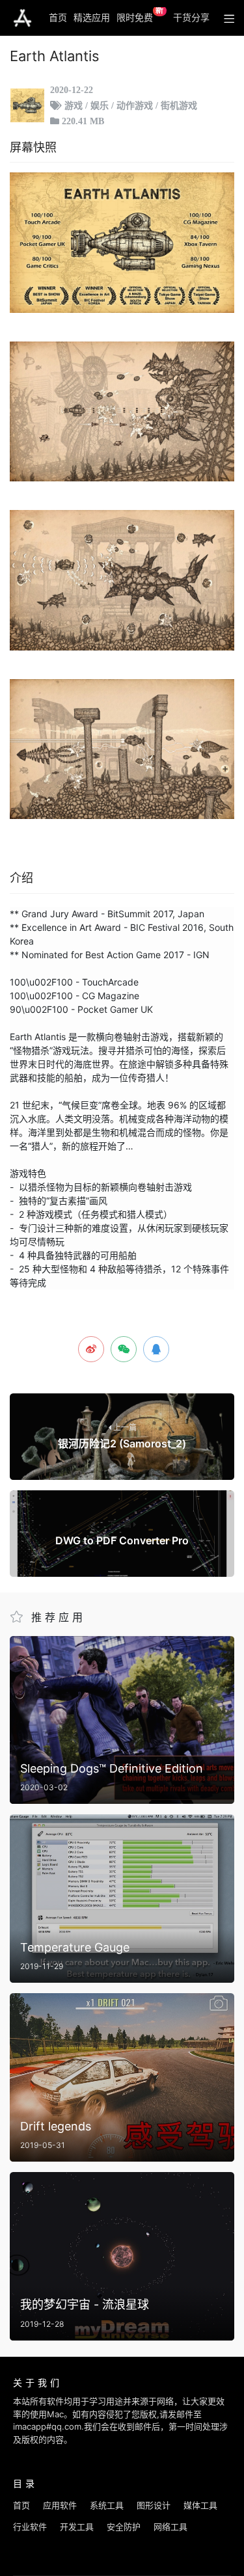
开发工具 (77, 2527)
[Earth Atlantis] (122, 243)
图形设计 (154, 2505)
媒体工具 (200, 2505)
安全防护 (124, 2527)
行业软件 (30, 2527)
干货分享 (191, 17)
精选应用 (92, 17)
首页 (58, 17)
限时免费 (140, 15)
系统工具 (107, 2505)
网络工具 (170, 2527)
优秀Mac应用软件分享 (22, 18)
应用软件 (60, 2505)
